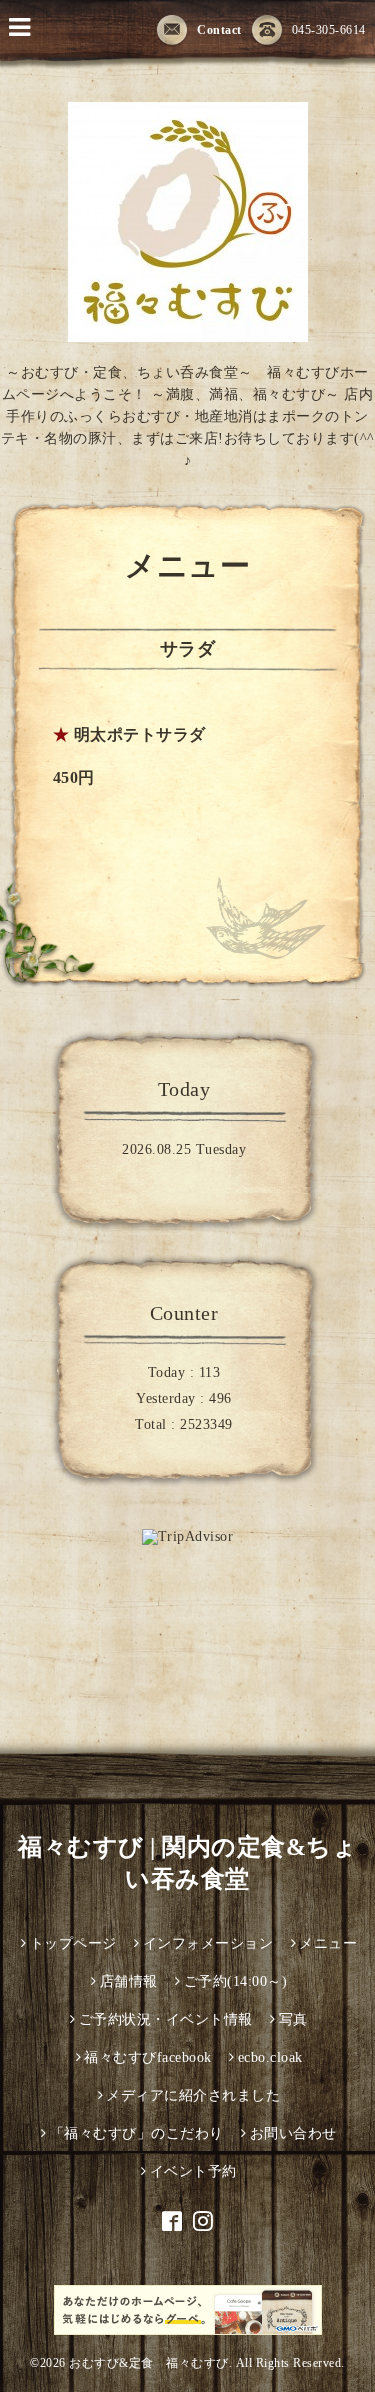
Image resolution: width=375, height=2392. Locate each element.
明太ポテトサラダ (140, 734)
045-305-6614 (329, 30)
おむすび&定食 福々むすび (149, 2363)
